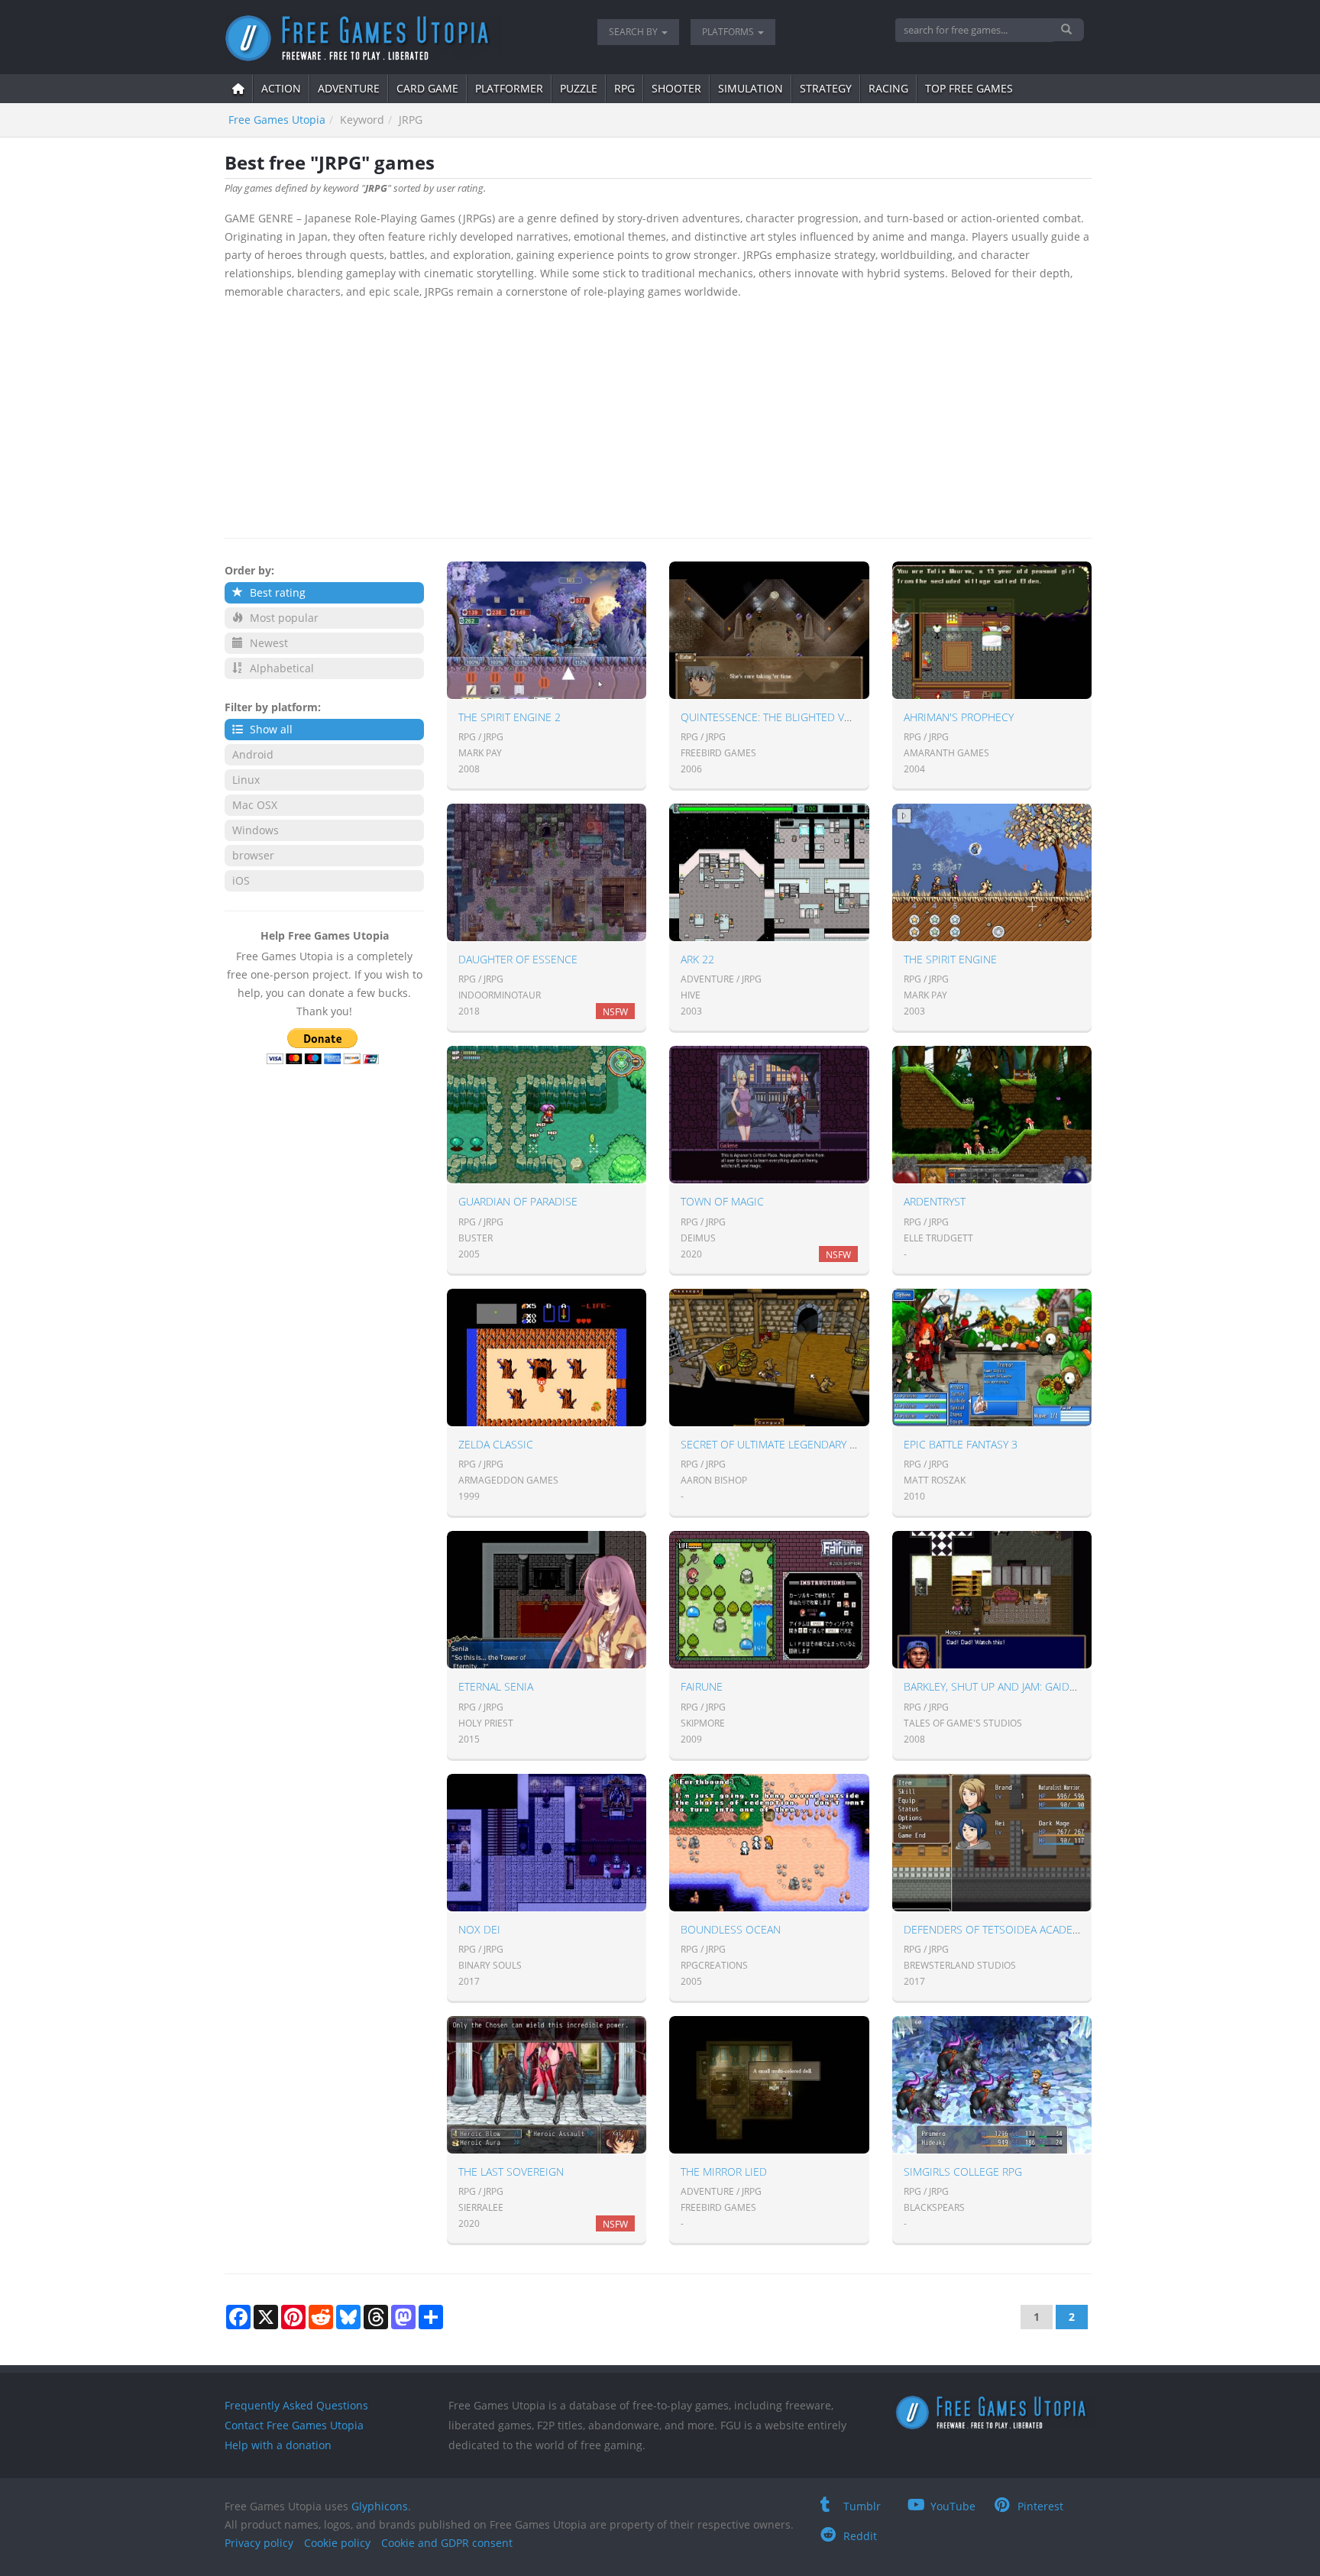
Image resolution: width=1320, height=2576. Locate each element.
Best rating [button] (276, 592)
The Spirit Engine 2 (510, 717)
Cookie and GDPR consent (447, 2543)
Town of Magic (722, 1201)
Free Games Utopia (277, 120)
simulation (751, 88)
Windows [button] (256, 830)
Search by (634, 32)
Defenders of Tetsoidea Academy (995, 1929)
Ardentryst (935, 1201)
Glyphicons (380, 2506)
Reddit (860, 2536)
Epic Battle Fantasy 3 (961, 1444)
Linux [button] (246, 780)
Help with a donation (278, 2445)
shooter (676, 88)
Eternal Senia (496, 1686)
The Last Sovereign (511, 2171)
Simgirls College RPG (963, 2171)
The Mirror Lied (724, 2171)
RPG (624, 88)
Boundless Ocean (731, 1929)
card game (427, 88)
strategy (826, 88)
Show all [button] (270, 729)
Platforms (729, 32)
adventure (349, 88)
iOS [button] (241, 880)
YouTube (953, 2506)
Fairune (702, 1686)
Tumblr (862, 2506)
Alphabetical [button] (280, 668)
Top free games (969, 88)
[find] (1068, 30)
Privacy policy (259, 2543)
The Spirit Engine (950, 959)
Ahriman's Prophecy (959, 717)
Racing (888, 88)
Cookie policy (337, 2543)
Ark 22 (697, 959)
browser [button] (253, 855)
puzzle (579, 88)
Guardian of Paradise (518, 1201)
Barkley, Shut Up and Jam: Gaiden (993, 1686)
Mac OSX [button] (255, 805)
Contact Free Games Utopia (294, 2425)
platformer (509, 88)
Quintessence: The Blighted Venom (778, 717)
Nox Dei (479, 1929)
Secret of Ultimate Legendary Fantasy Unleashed (818, 1444)
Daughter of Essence (518, 959)
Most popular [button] (283, 618)
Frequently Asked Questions (296, 2405)
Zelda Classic (496, 1444)
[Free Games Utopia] (400, 38)
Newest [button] (267, 643)
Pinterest (1040, 2506)
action (281, 88)
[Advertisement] (658, 416)
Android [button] (253, 754)
